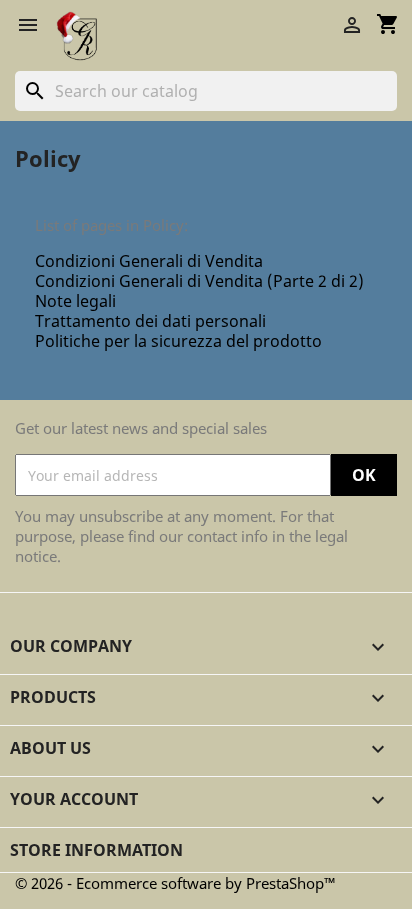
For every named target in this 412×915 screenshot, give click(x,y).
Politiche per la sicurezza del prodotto (178, 341)
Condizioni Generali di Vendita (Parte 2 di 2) (199, 281)
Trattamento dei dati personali (150, 321)
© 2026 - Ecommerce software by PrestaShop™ (175, 883)
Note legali (75, 301)
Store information (96, 850)
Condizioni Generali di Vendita (149, 261)
